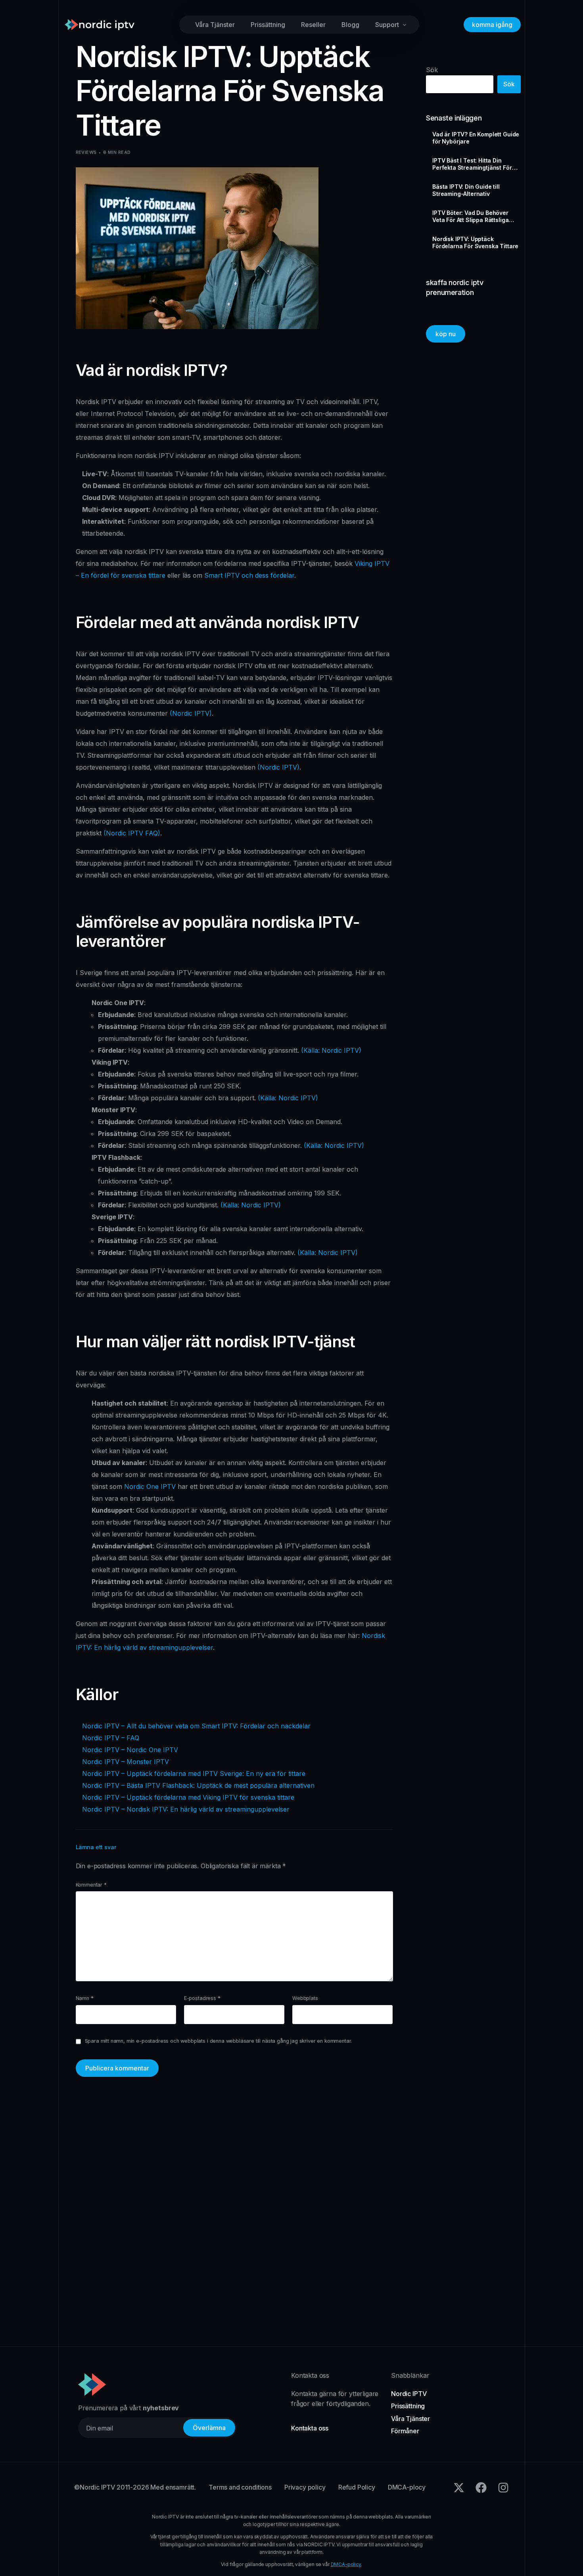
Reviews (86, 152)
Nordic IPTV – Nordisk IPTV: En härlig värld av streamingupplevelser (186, 1809)
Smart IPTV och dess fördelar (249, 575)
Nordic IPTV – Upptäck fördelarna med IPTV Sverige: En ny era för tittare (194, 1774)
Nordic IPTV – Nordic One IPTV (130, 1750)
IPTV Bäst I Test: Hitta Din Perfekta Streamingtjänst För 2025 (472, 164)
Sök (432, 70)
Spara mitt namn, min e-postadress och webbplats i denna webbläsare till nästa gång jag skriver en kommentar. (219, 2041)
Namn (85, 1998)
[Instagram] (503, 2488)
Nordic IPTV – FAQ (111, 1738)
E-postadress (202, 1998)
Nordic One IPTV (150, 1486)
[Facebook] (481, 2488)
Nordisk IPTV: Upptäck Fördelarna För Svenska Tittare (475, 242)
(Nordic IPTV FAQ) (132, 833)
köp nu (446, 334)
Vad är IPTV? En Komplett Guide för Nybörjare (476, 138)
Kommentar (91, 1885)
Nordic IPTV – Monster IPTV (126, 1762)
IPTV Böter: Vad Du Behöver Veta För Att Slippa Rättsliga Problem (470, 216)
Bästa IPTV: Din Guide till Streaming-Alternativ (466, 190)
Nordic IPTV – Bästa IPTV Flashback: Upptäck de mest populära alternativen (198, 1785)
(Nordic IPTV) (191, 713)
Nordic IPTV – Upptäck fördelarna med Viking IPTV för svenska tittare (188, 1797)
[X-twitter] (459, 2488)
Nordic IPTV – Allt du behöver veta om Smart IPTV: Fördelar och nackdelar (196, 1726)
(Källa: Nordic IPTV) (331, 1050)
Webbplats (305, 1998)
